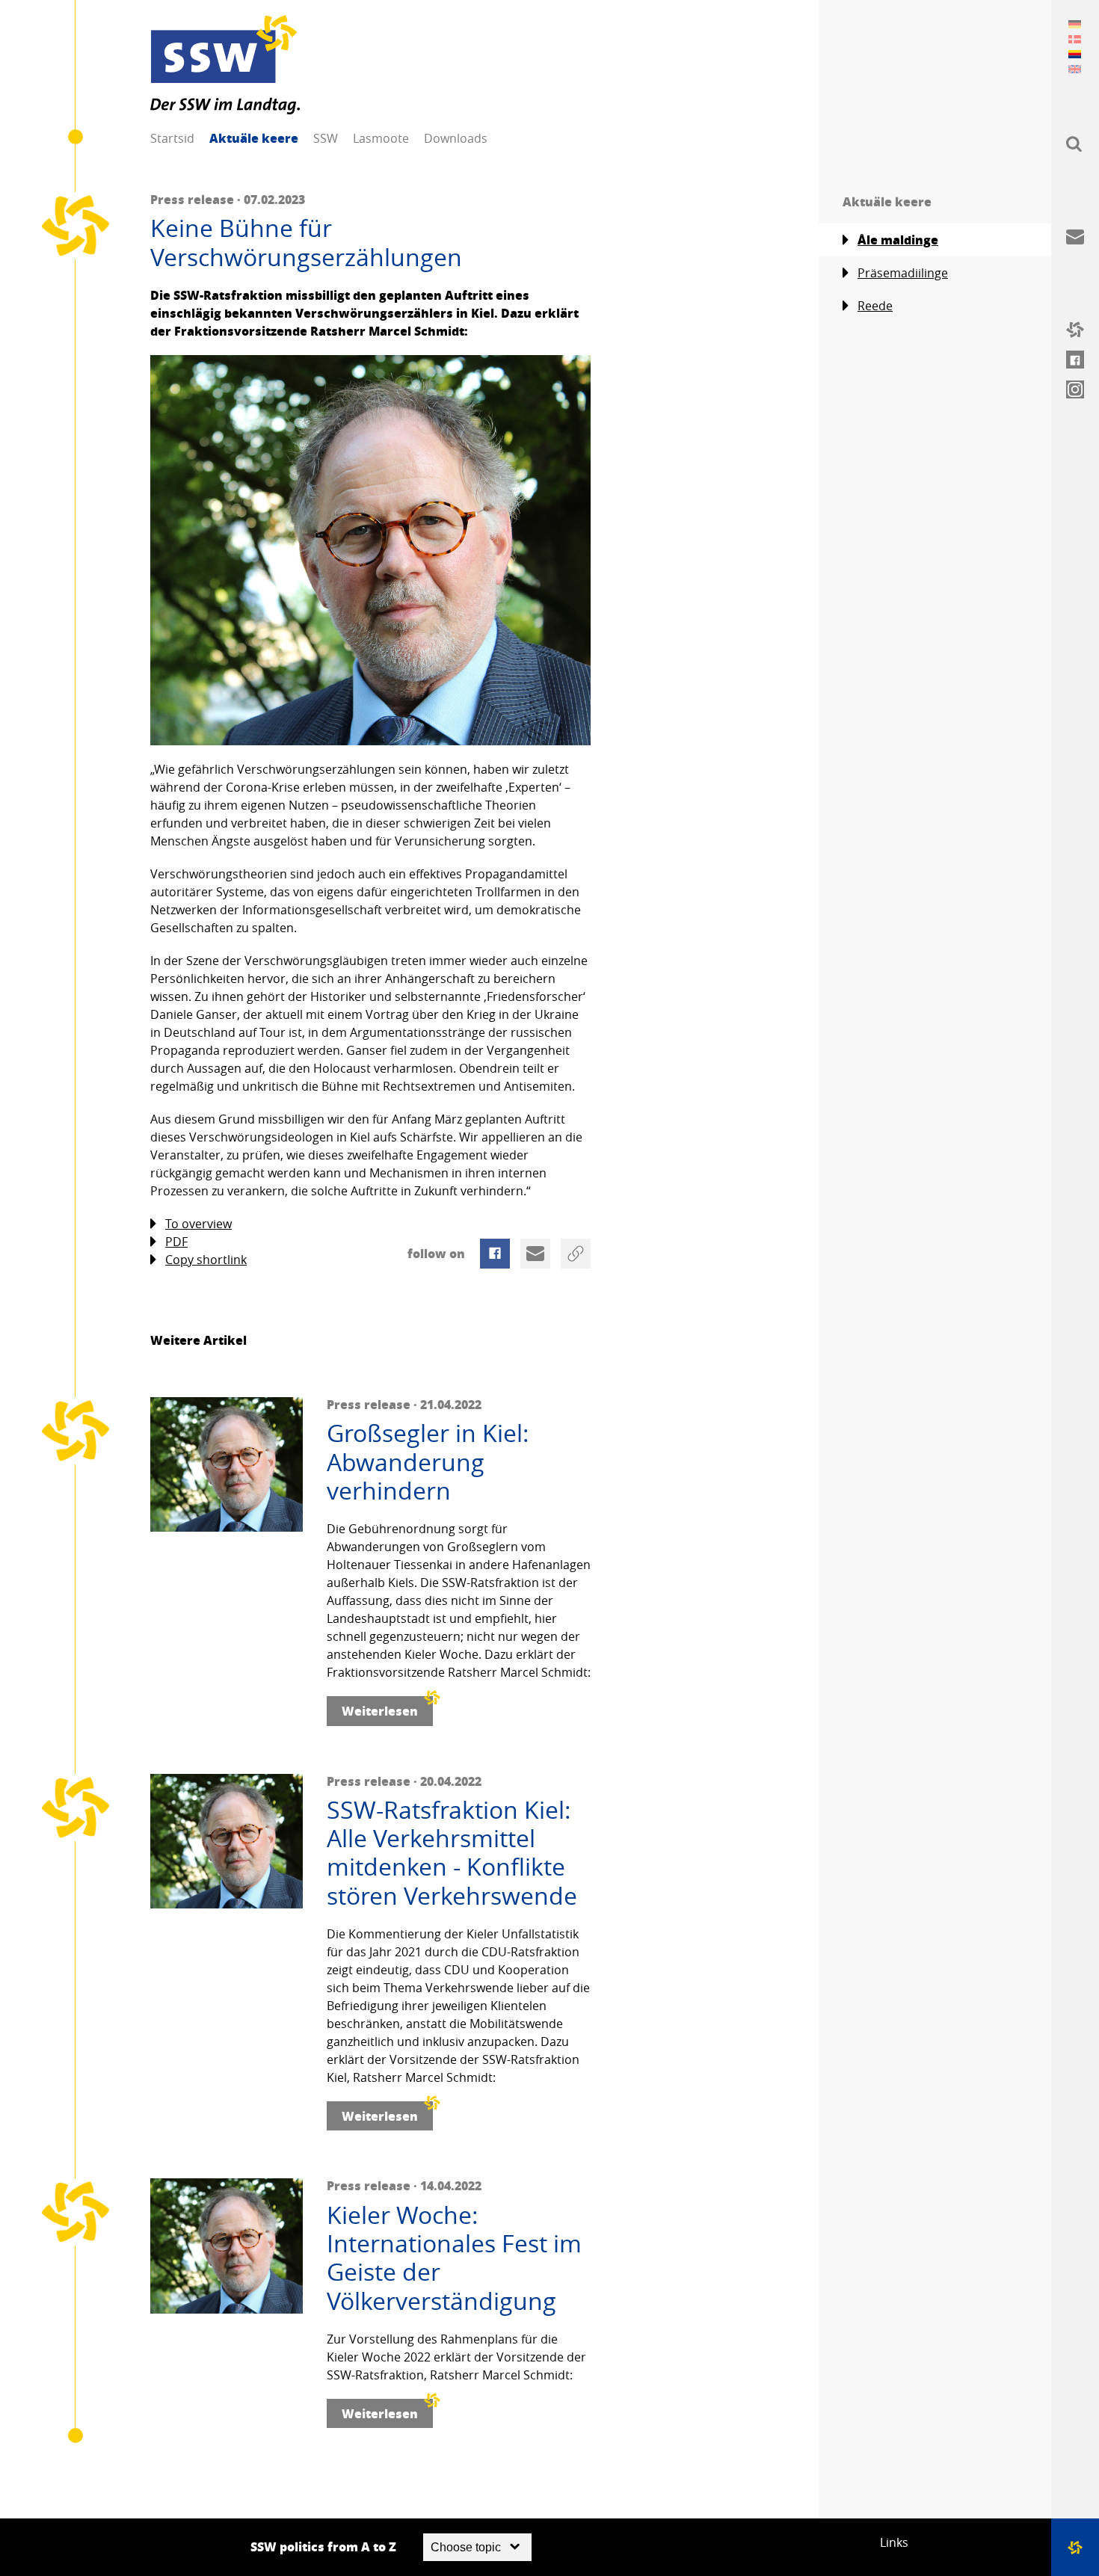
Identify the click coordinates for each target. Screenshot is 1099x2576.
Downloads (456, 138)
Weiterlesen (380, 1711)
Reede (875, 306)
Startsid (172, 138)
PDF (176, 1242)
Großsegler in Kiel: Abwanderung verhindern (428, 1462)
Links (894, 2542)
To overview (198, 1224)
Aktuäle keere (254, 138)
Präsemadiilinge (903, 273)
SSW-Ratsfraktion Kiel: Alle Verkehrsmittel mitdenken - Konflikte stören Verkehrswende (452, 1853)
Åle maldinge (898, 240)
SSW (326, 138)
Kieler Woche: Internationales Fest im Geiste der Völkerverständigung (454, 2258)
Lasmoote (381, 138)
